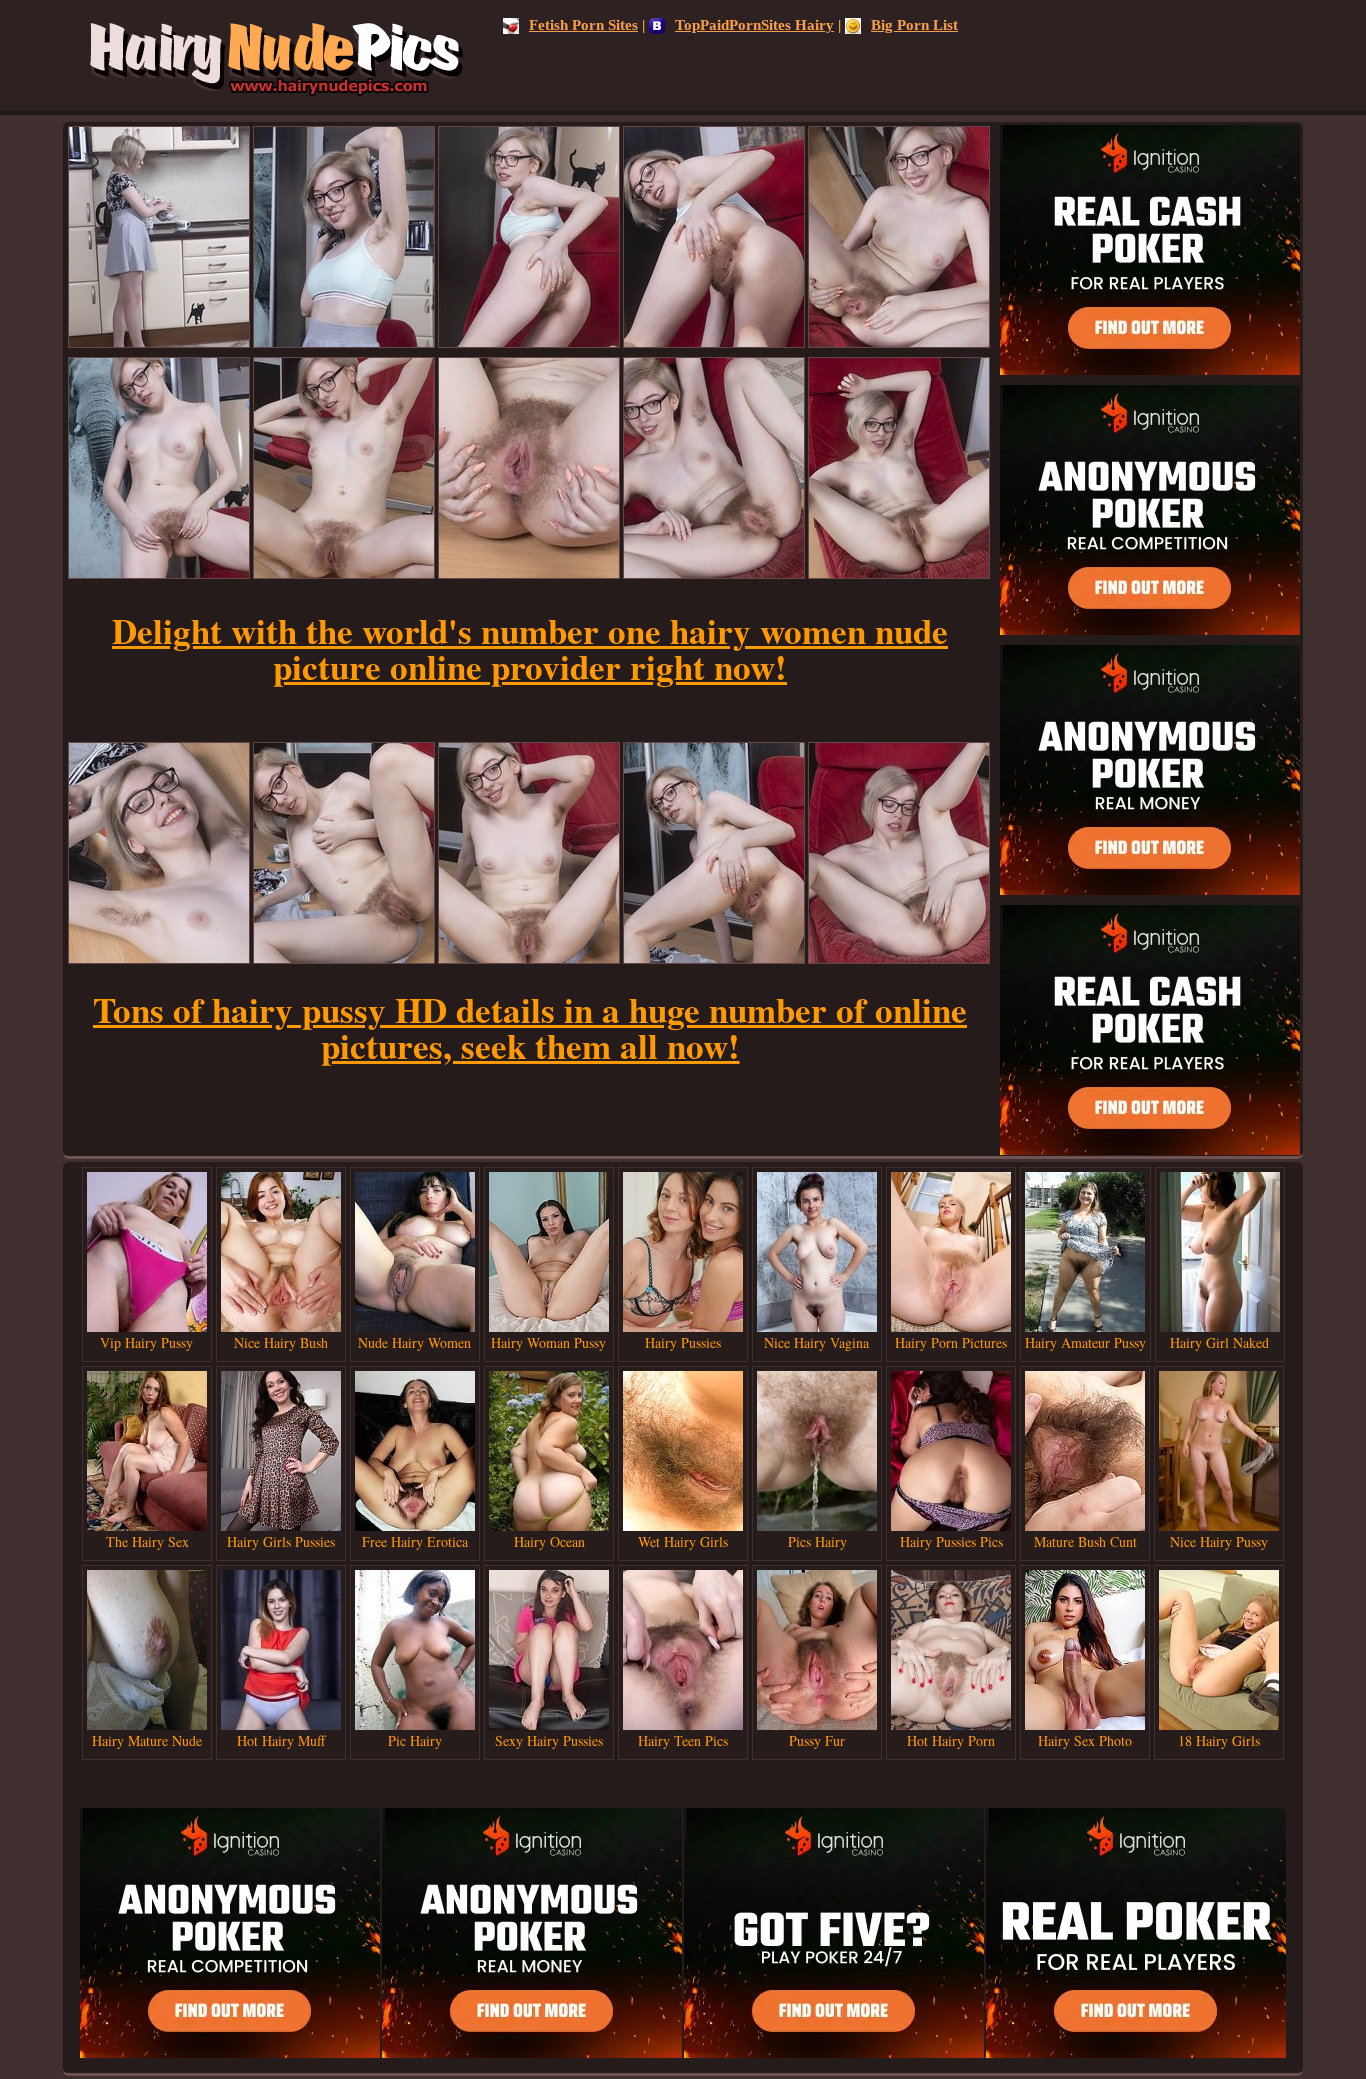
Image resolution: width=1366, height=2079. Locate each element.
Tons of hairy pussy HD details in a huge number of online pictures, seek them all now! (530, 1027)
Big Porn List (914, 25)
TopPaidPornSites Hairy (754, 25)
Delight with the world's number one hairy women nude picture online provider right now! (530, 648)
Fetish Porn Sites (583, 25)
